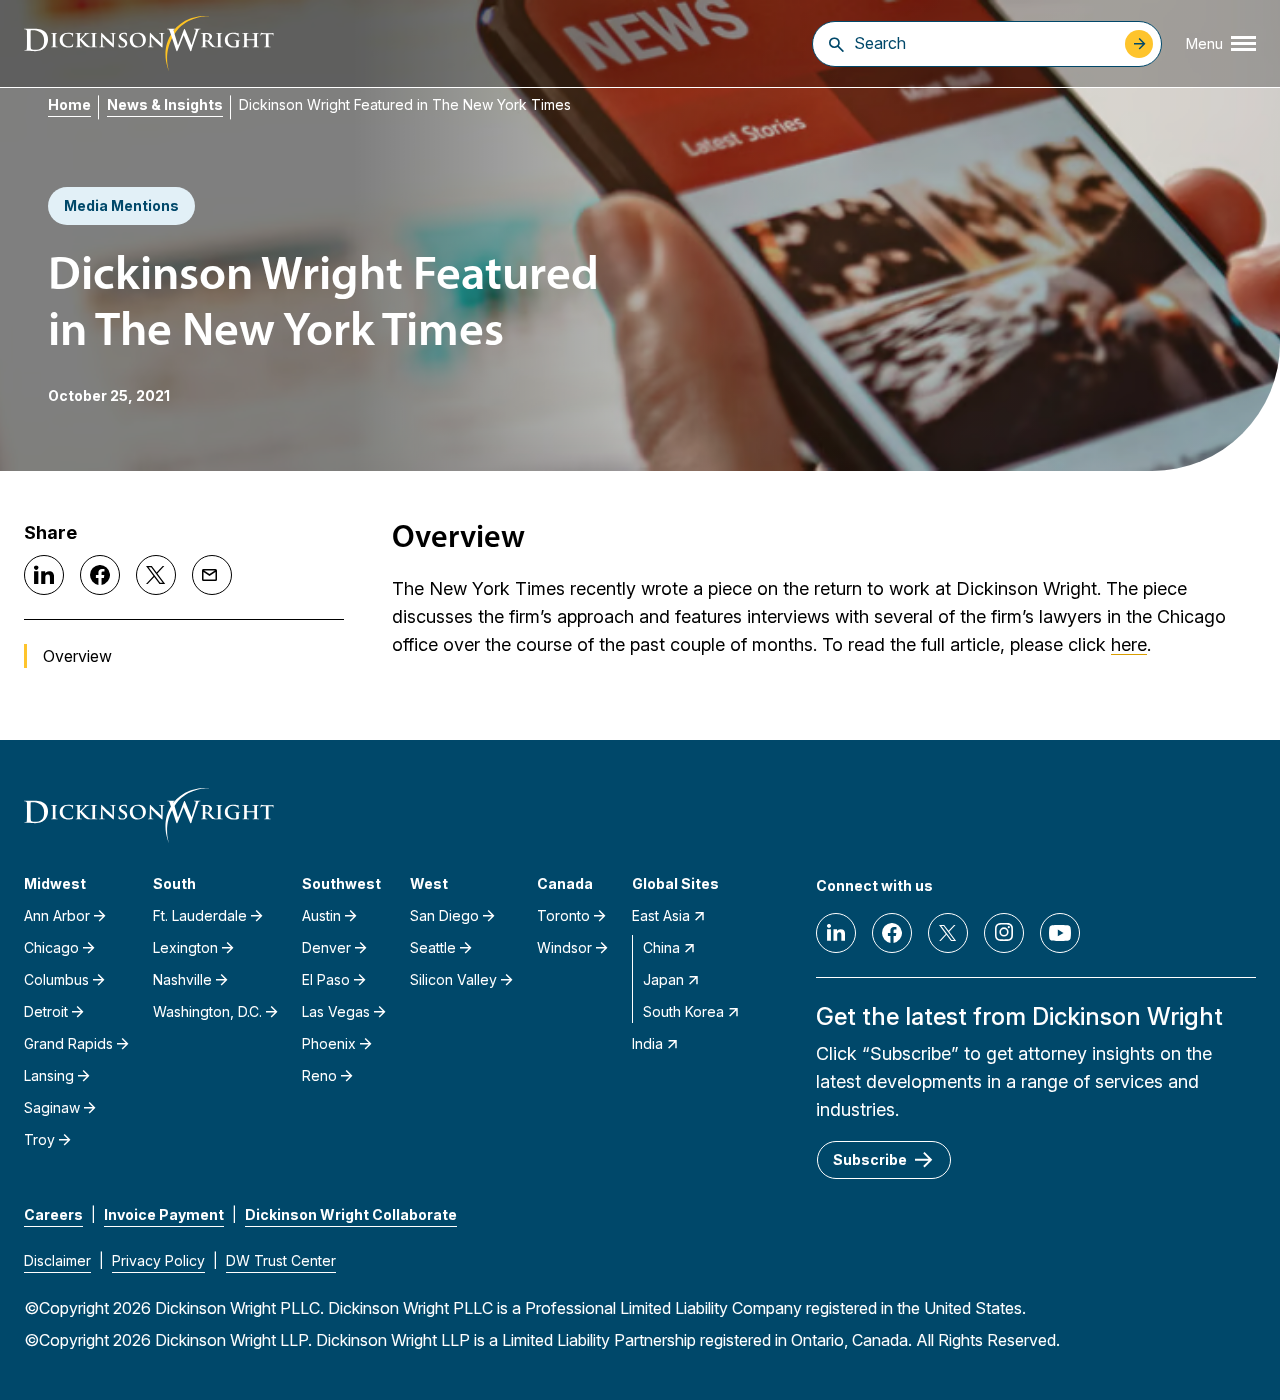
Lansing (49, 1075)
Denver (326, 947)
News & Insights (165, 104)
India (647, 1043)
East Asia (661, 915)
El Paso (326, 979)
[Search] (836, 44)
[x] (948, 933)
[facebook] (892, 933)
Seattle (433, 947)
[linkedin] (836, 933)
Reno (319, 1075)
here (1129, 644)
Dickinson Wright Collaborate (351, 1214)
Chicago (51, 947)
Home (69, 104)
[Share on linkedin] (44, 575)
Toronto (563, 915)
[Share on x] (156, 575)
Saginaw (52, 1107)
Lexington (185, 947)
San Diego (444, 915)
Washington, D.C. (207, 1011)
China (661, 947)
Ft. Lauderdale (200, 915)
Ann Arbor (57, 915)
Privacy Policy (158, 1260)
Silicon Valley (453, 979)
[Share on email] (212, 575)
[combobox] (984, 43)
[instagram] (1004, 933)
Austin (321, 915)
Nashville (182, 979)
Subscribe (870, 1159)
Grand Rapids (68, 1043)
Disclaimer (57, 1260)
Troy (39, 1139)
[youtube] (1060, 933)
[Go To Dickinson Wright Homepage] (149, 43)
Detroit (46, 1011)
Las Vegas (336, 1011)
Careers (53, 1214)
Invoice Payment (164, 1214)
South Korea (683, 1011)
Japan (663, 979)
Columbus (56, 979)
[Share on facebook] (100, 575)
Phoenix (329, 1043)
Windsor (564, 947)
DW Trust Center (281, 1260)
